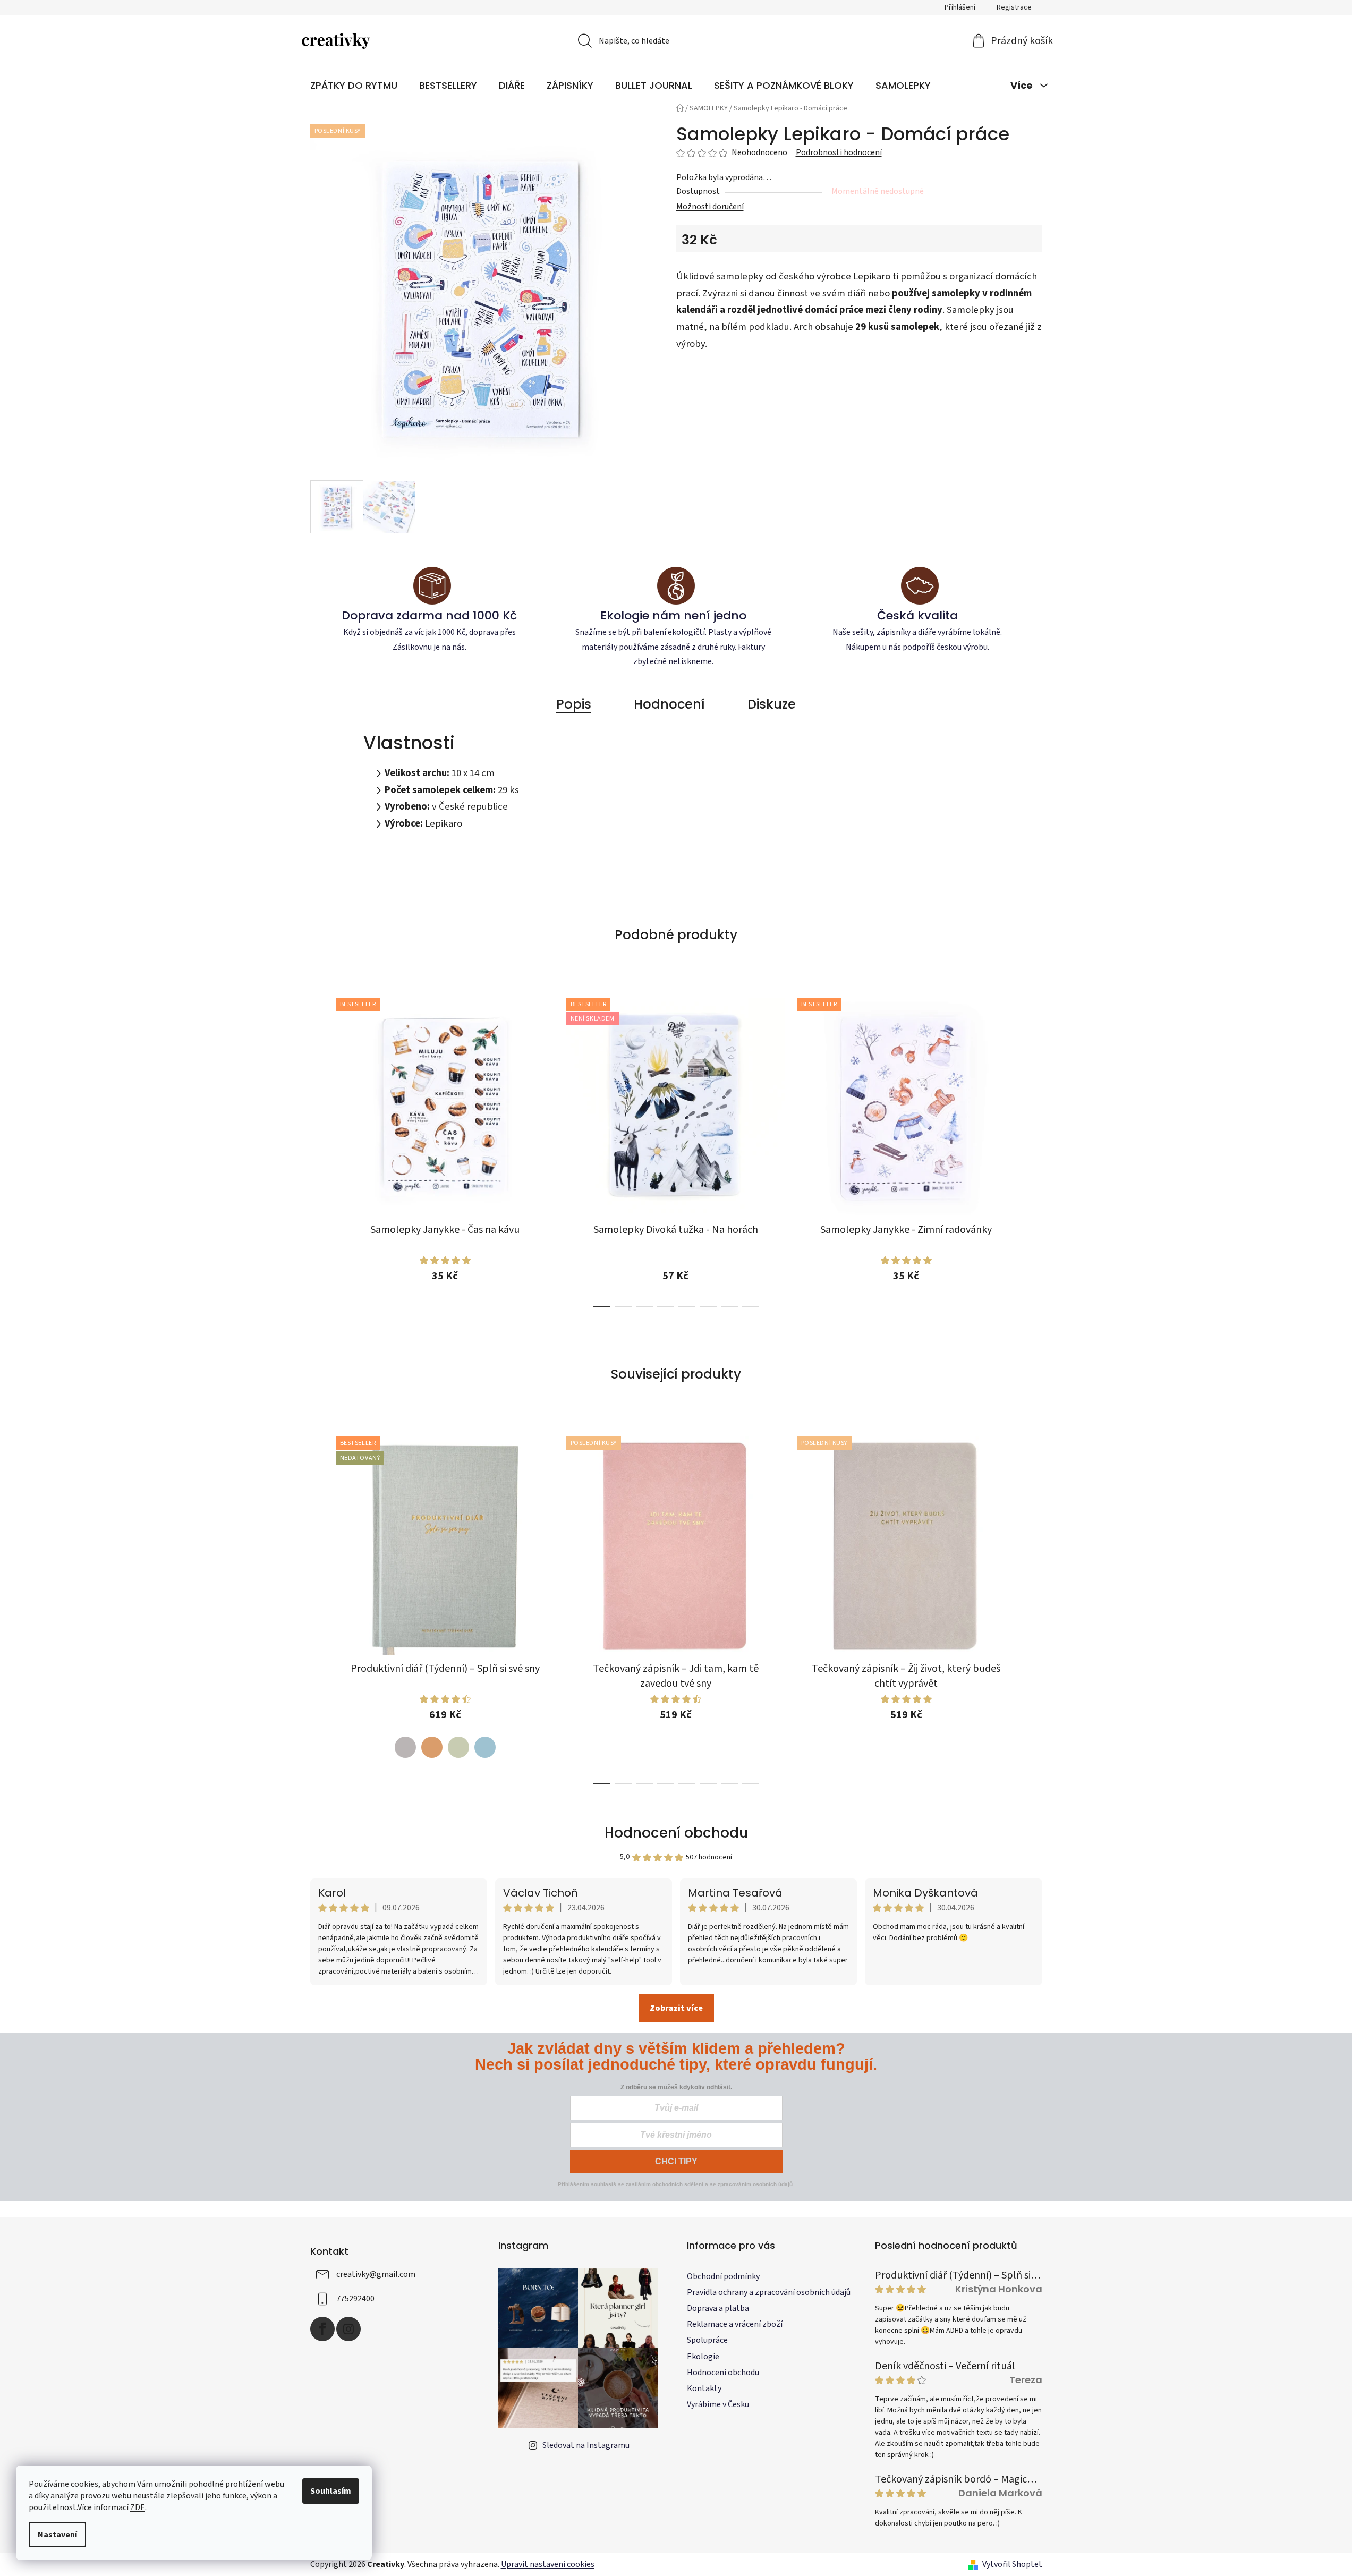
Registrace (1014, 7)
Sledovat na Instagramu (586, 2445)
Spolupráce (707, 2340)
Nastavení (57, 2535)
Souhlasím (331, 2491)
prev (319, 1149)
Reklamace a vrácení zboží (735, 2324)
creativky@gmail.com (376, 2274)
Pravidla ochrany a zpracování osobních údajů (769, 2292)
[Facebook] (322, 2329)
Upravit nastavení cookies (548, 2564)
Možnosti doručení (710, 207)
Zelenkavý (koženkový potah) (458, 1747)
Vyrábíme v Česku (718, 2404)
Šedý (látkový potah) (405, 1747)
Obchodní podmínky (723, 2276)
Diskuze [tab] (772, 704)
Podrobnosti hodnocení (839, 152)
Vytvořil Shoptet (1012, 2564)
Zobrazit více (676, 2008)
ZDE (138, 2507)
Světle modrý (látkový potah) (485, 1747)
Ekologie (703, 2357)
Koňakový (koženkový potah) (432, 1747)
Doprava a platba (718, 2308)
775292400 (355, 2299)
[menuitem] (354, 86)
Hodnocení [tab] (669, 704)
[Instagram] (348, 2329)
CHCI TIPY (676, 2161)
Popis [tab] (574, 704)
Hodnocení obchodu (676, 1833)
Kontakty (704, 2388)
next (1034, 1149)
